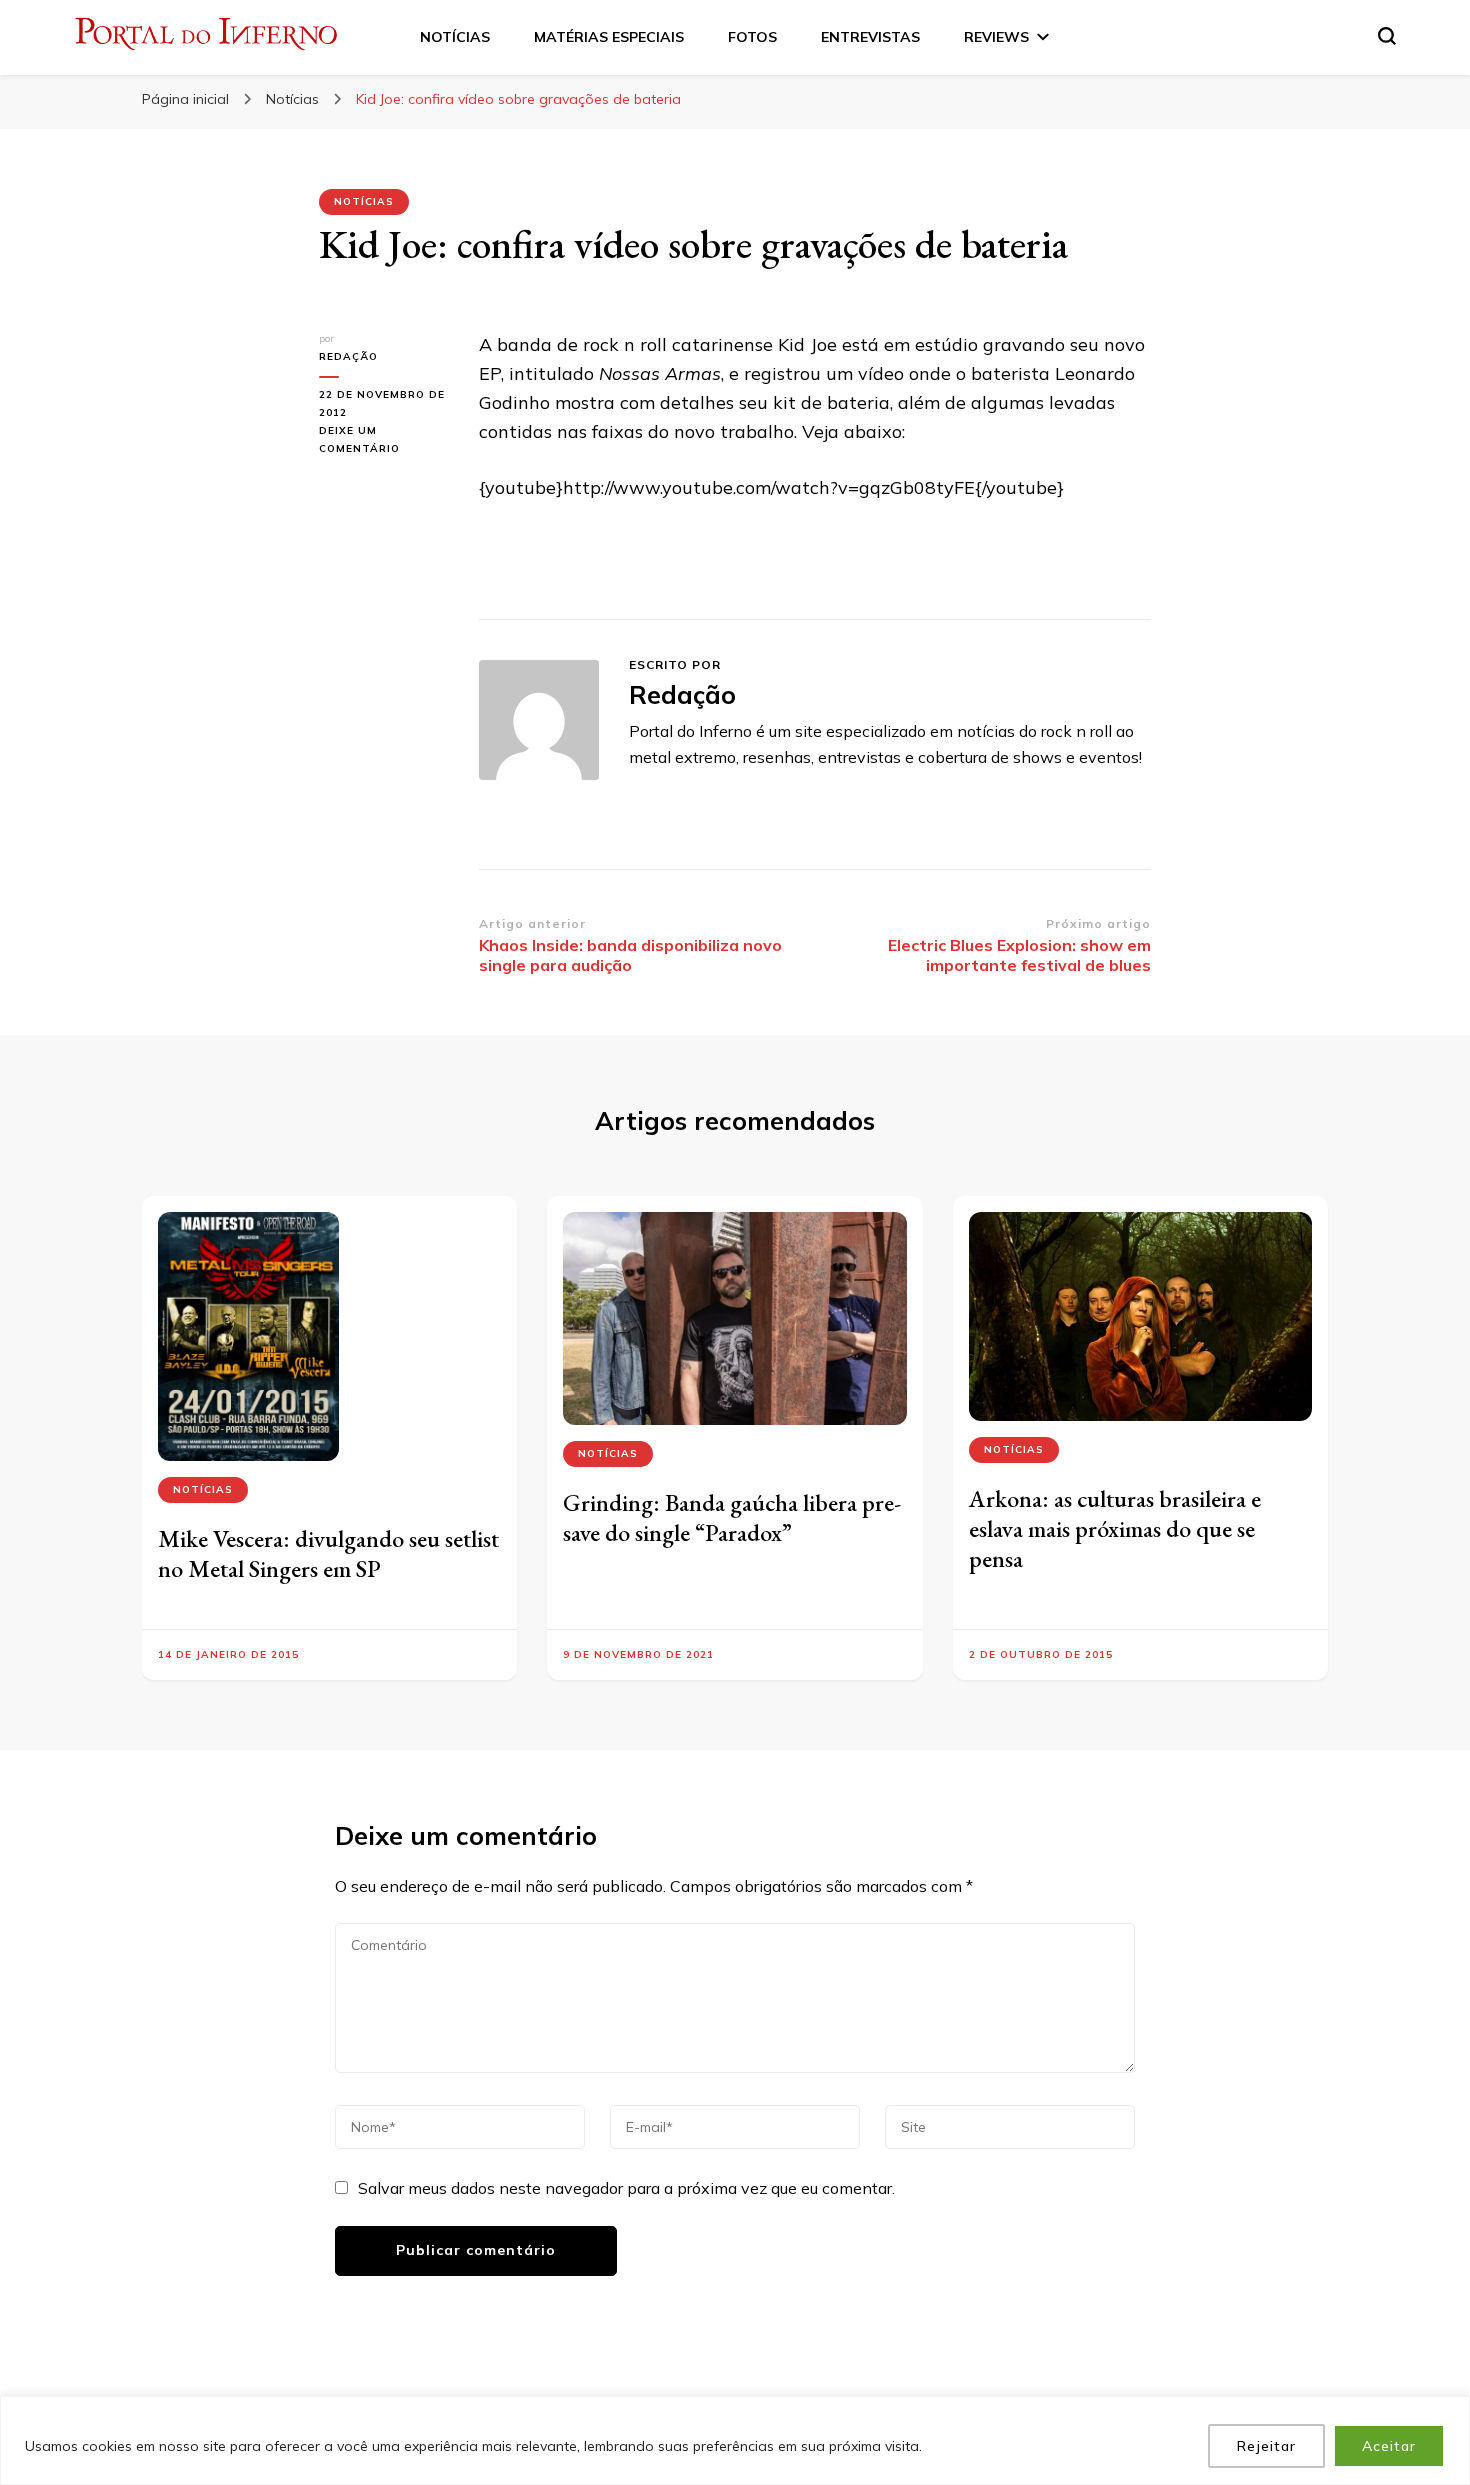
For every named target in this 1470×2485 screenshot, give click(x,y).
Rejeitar (1266, 2446)
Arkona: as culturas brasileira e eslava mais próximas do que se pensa (1115, 1528)
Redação (348, 356)
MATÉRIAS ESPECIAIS (609, 37)
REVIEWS (996, 37)
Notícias (364, 201)
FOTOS (752, 37)
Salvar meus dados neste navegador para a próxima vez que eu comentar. (626, 2188)
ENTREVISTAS (870, 37)
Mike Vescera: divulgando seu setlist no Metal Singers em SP (328, 1553)
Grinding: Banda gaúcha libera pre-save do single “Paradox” (732, 1517)
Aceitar (1389, 2446)
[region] (735, 2440)
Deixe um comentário (384, 441)
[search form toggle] (1387, 36)
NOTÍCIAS (455, 37)
